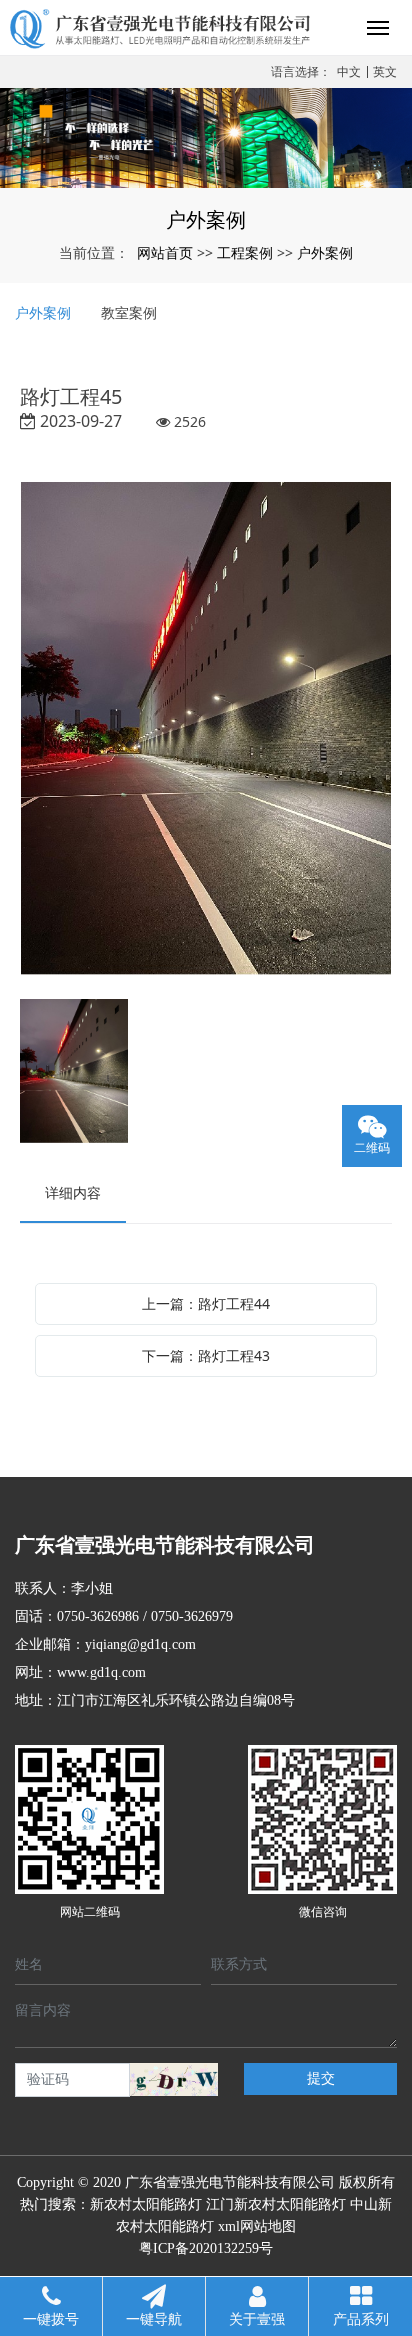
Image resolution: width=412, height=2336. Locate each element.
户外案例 (325, 252)
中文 (349, 72)
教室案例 (129, 312)
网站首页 (165, 252)
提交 (321, 2078)
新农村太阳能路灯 (146, 2204)
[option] (206, 730)
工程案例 (245, 252)
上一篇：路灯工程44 (206, 1303)
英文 (385, 72)
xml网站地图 (257, 2226)
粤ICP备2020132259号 (206, 2248)
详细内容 (73, 1192)
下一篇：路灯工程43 (206, 1355)
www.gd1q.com (101, 1672)
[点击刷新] (174, 2079)
